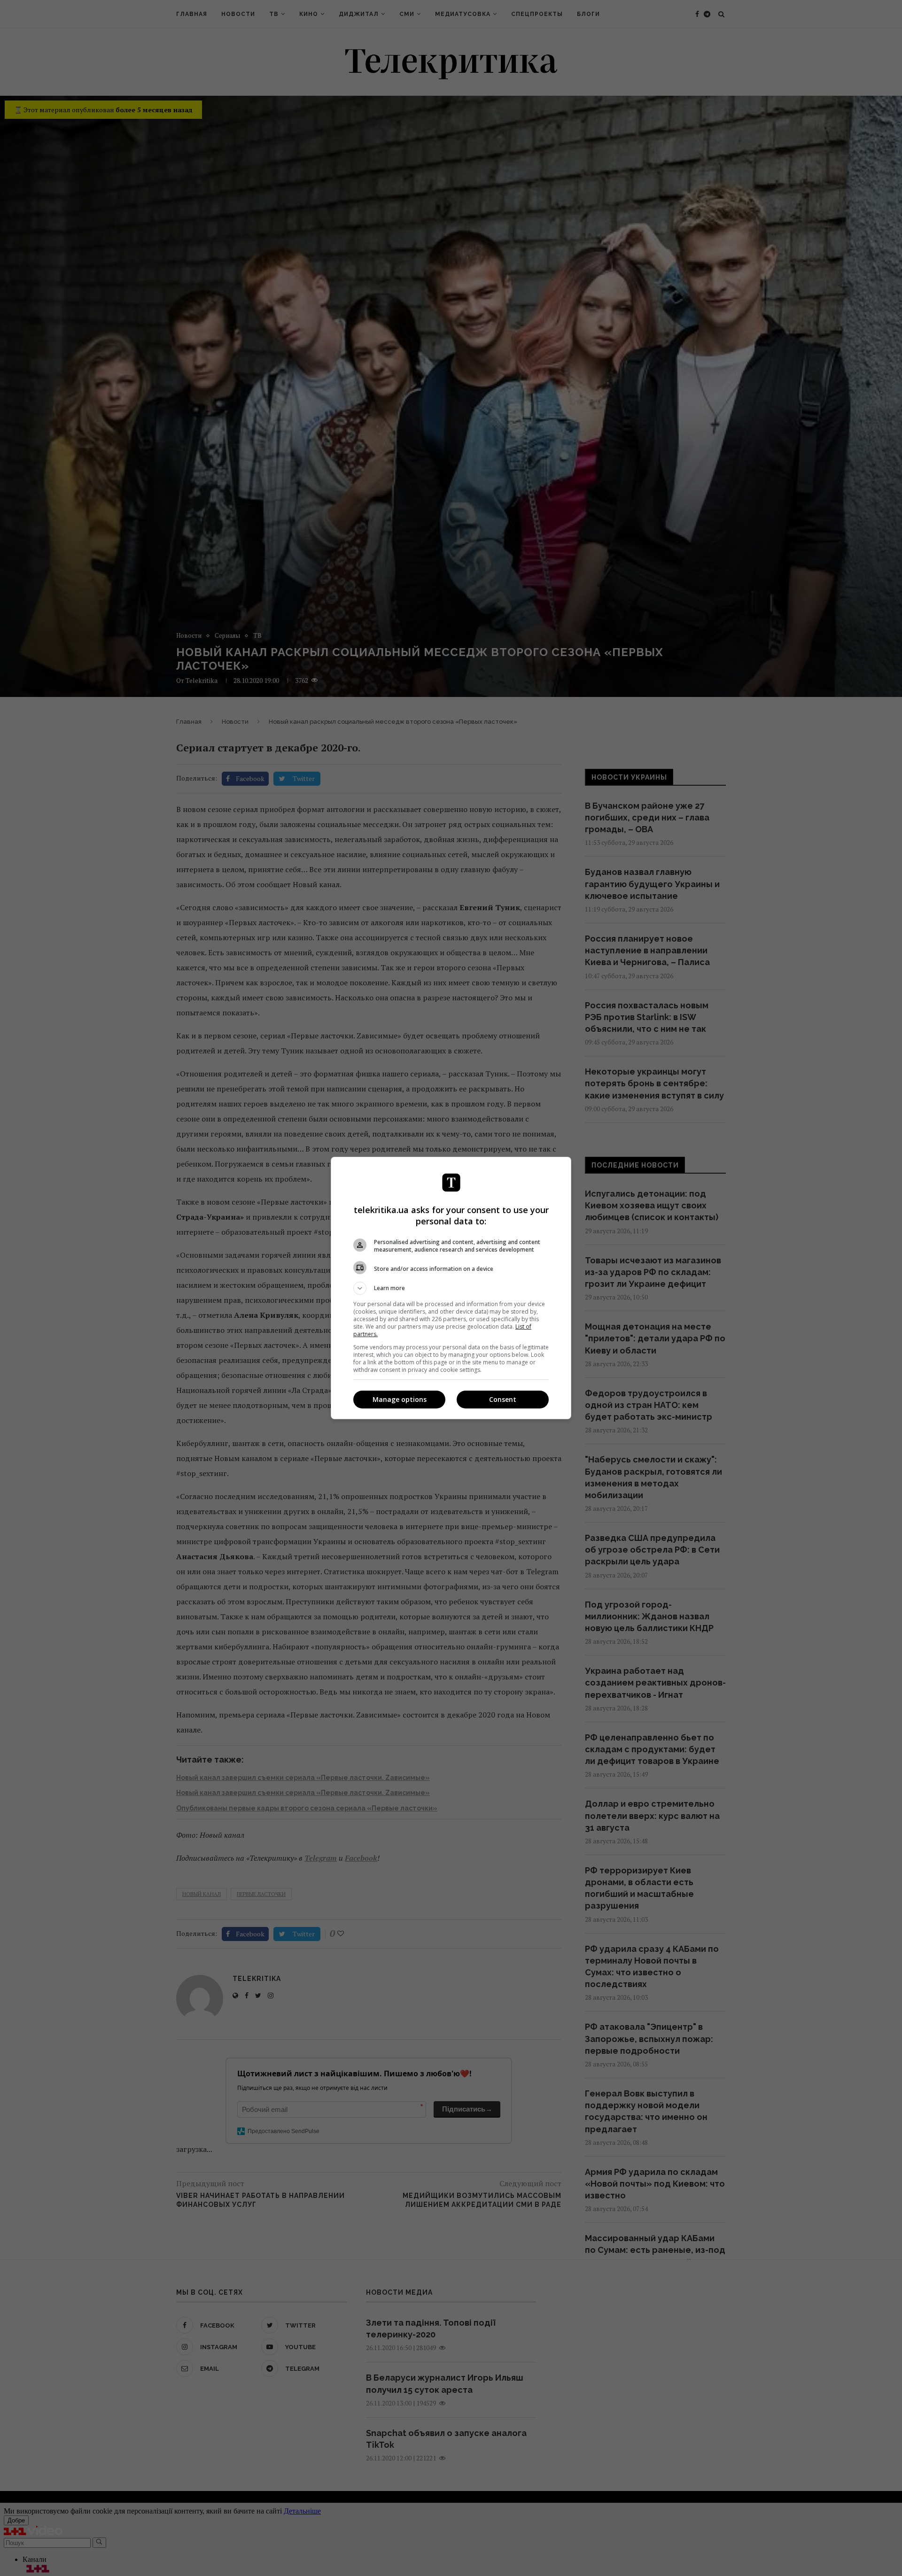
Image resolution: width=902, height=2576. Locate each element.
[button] (451, 1288)
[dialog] (451, 1288)
